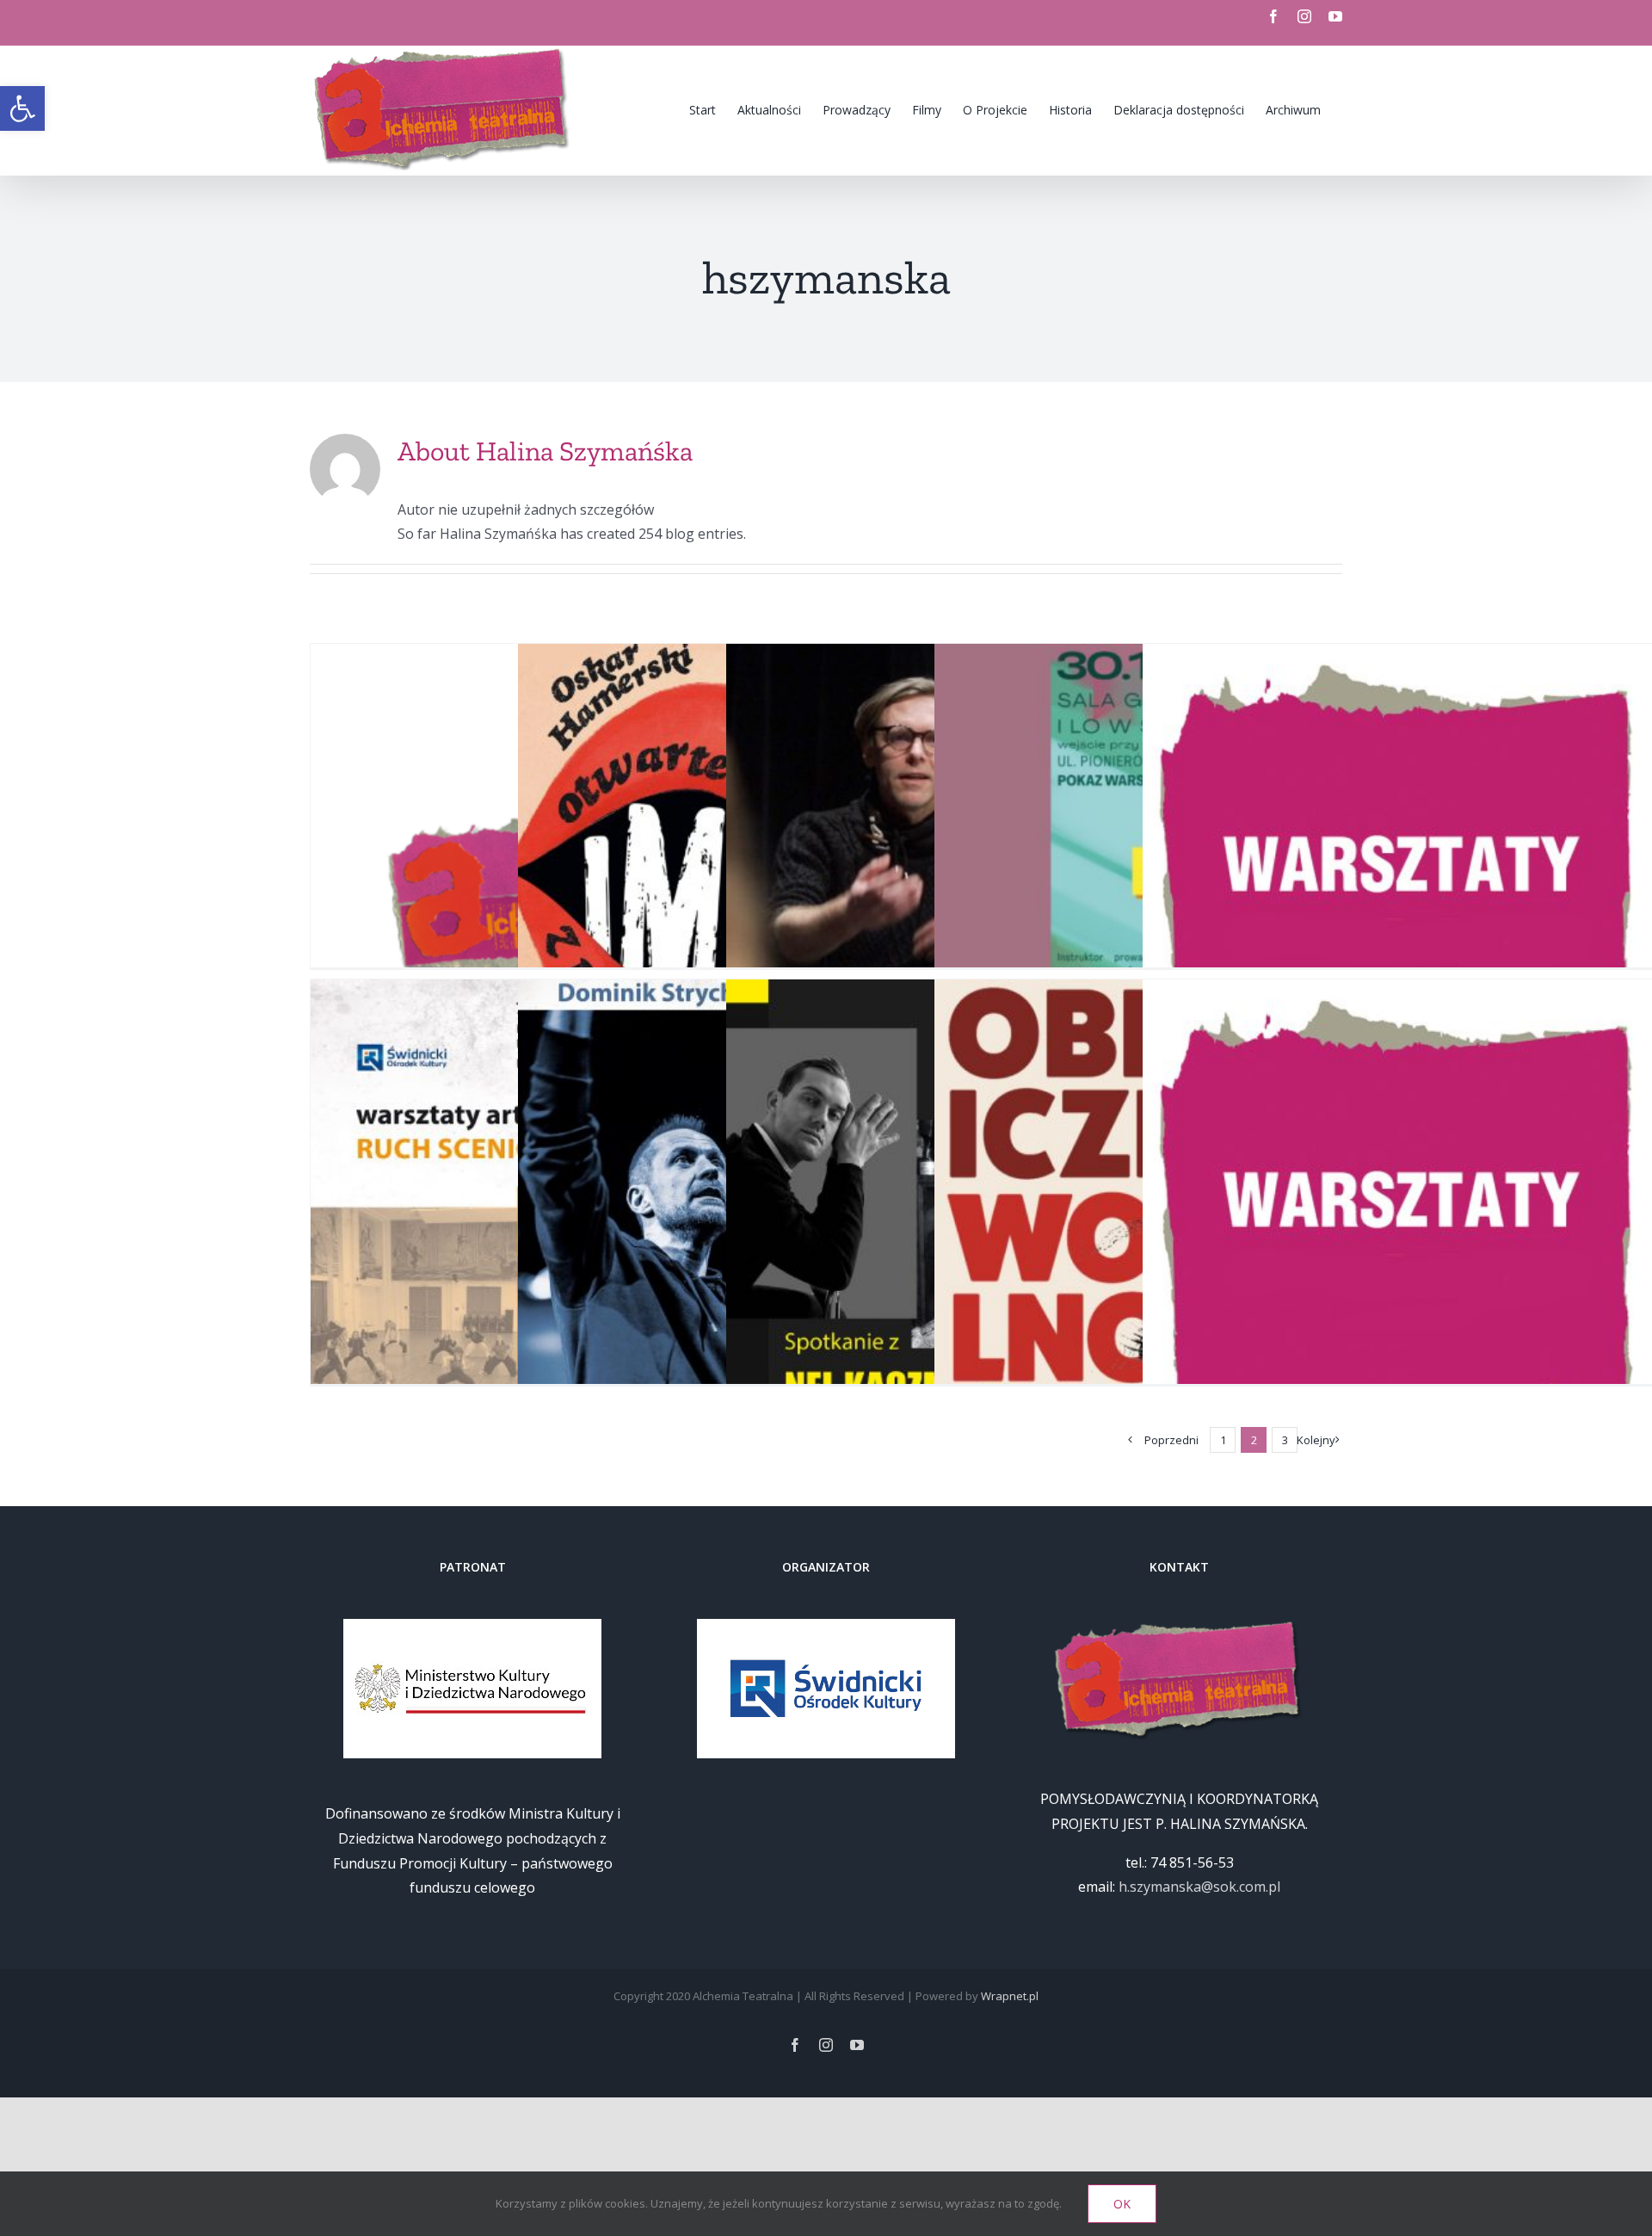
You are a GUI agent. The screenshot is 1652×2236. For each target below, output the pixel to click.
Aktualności (1332, 913)
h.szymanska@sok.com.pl (1199, 1887)
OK (1122, 2204)
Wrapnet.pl (1010, 1996)
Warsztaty (1467, 913)
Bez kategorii (1401, 913)
